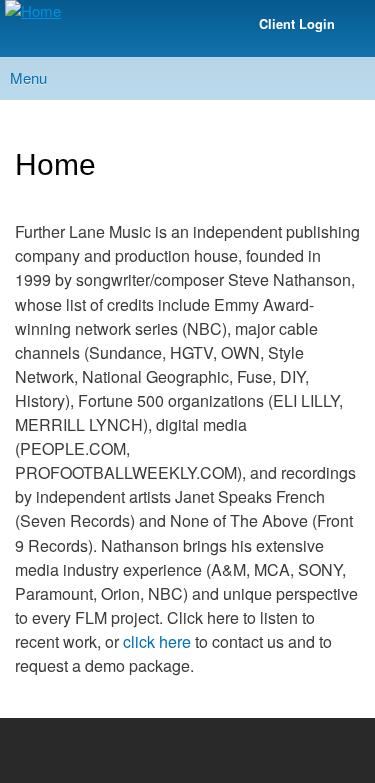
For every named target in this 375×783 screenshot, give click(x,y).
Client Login (297, 24)
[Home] (30, 11)
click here (157, 641)
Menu (28, 77)
